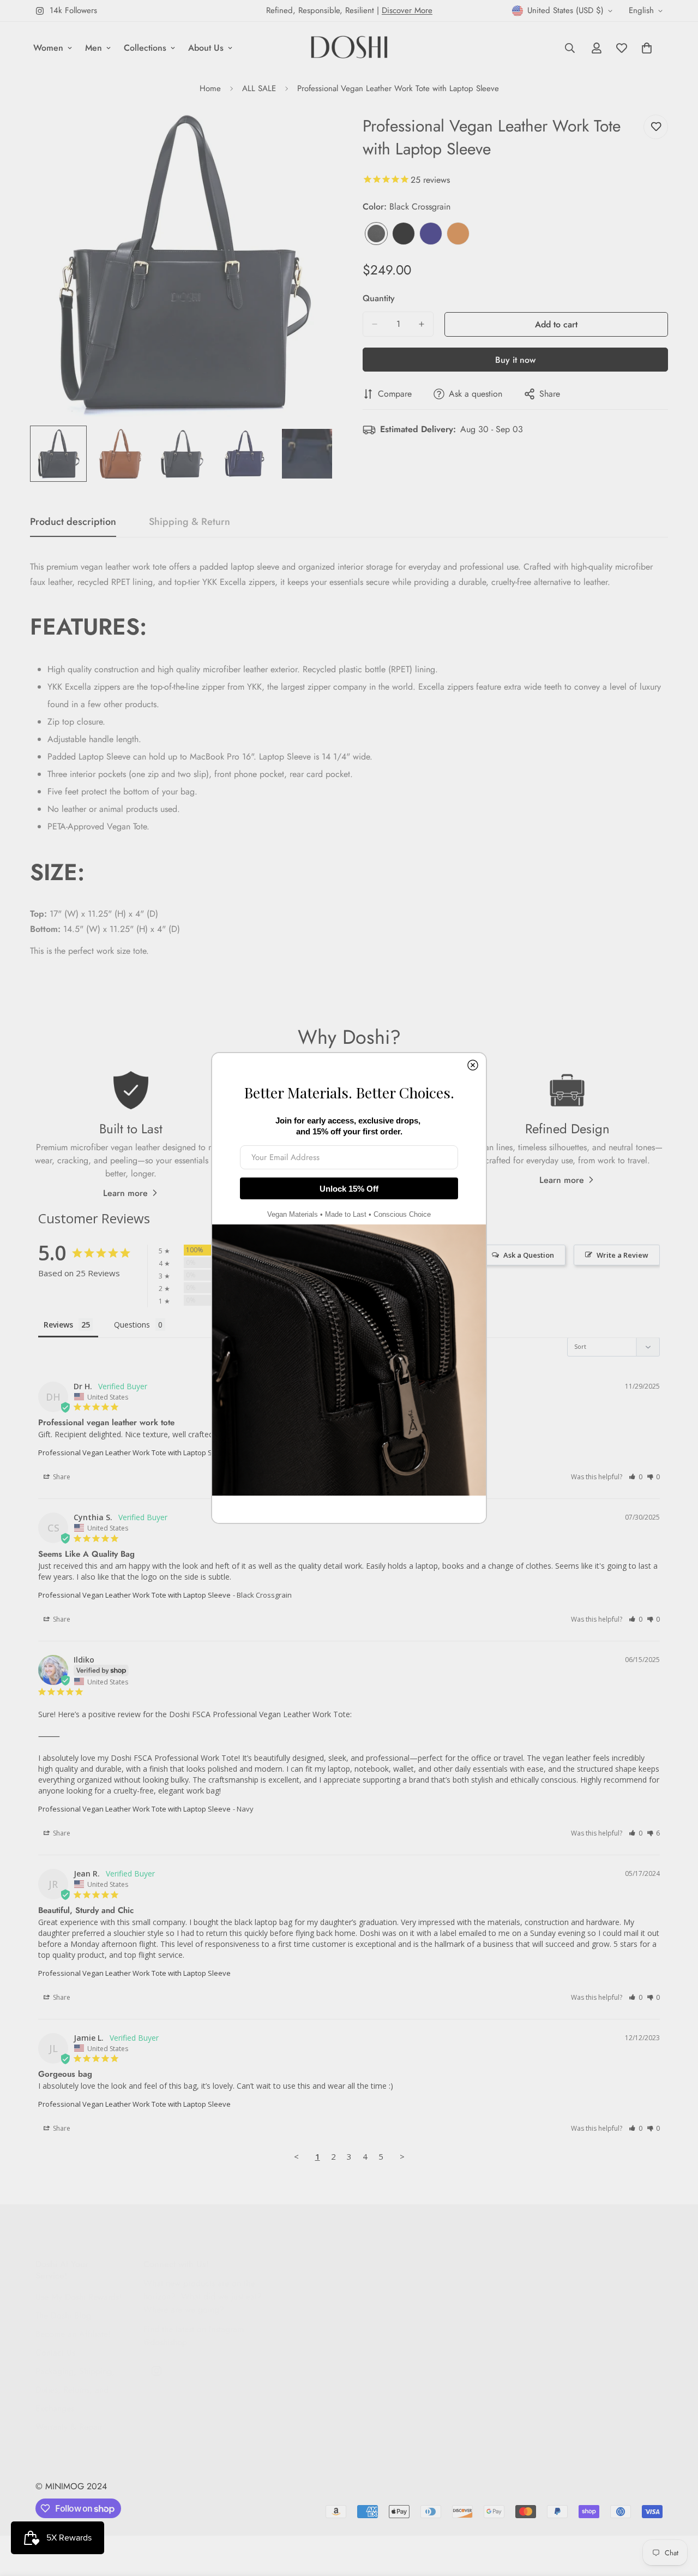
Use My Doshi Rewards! (79, 2297)
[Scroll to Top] (677, 2517)
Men (94, 48)
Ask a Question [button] (529, 1255)
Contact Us (55, 2353)
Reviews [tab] (58, 1325)
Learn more (125, 1193)
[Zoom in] (312, 135)
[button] (636, 1477)
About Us (206, 48)
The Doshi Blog (63, 2315)
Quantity (379, 298)
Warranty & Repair (69, 2427)
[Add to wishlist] (656, 127)
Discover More (407, 10)
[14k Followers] (157, 2371)
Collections (145, 48)
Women (48, 48)
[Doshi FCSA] (349, 48)
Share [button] (61, 1477)
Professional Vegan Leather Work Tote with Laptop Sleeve (134, 1453)
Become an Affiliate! (73, 2334)
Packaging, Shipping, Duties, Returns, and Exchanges (75, 2390)
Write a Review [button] (622, 1255)
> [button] (402, 2156)
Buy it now (515, 360)
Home (210, 88)
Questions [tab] (132, 1325)
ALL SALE (259, 88)
